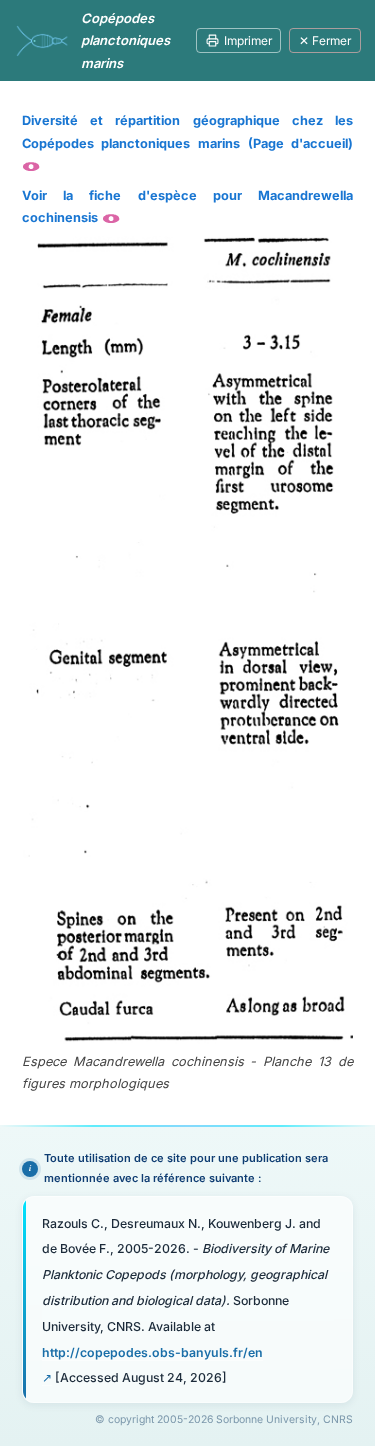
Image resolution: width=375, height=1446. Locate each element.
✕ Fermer (325, 40)
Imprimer (248, 40)
